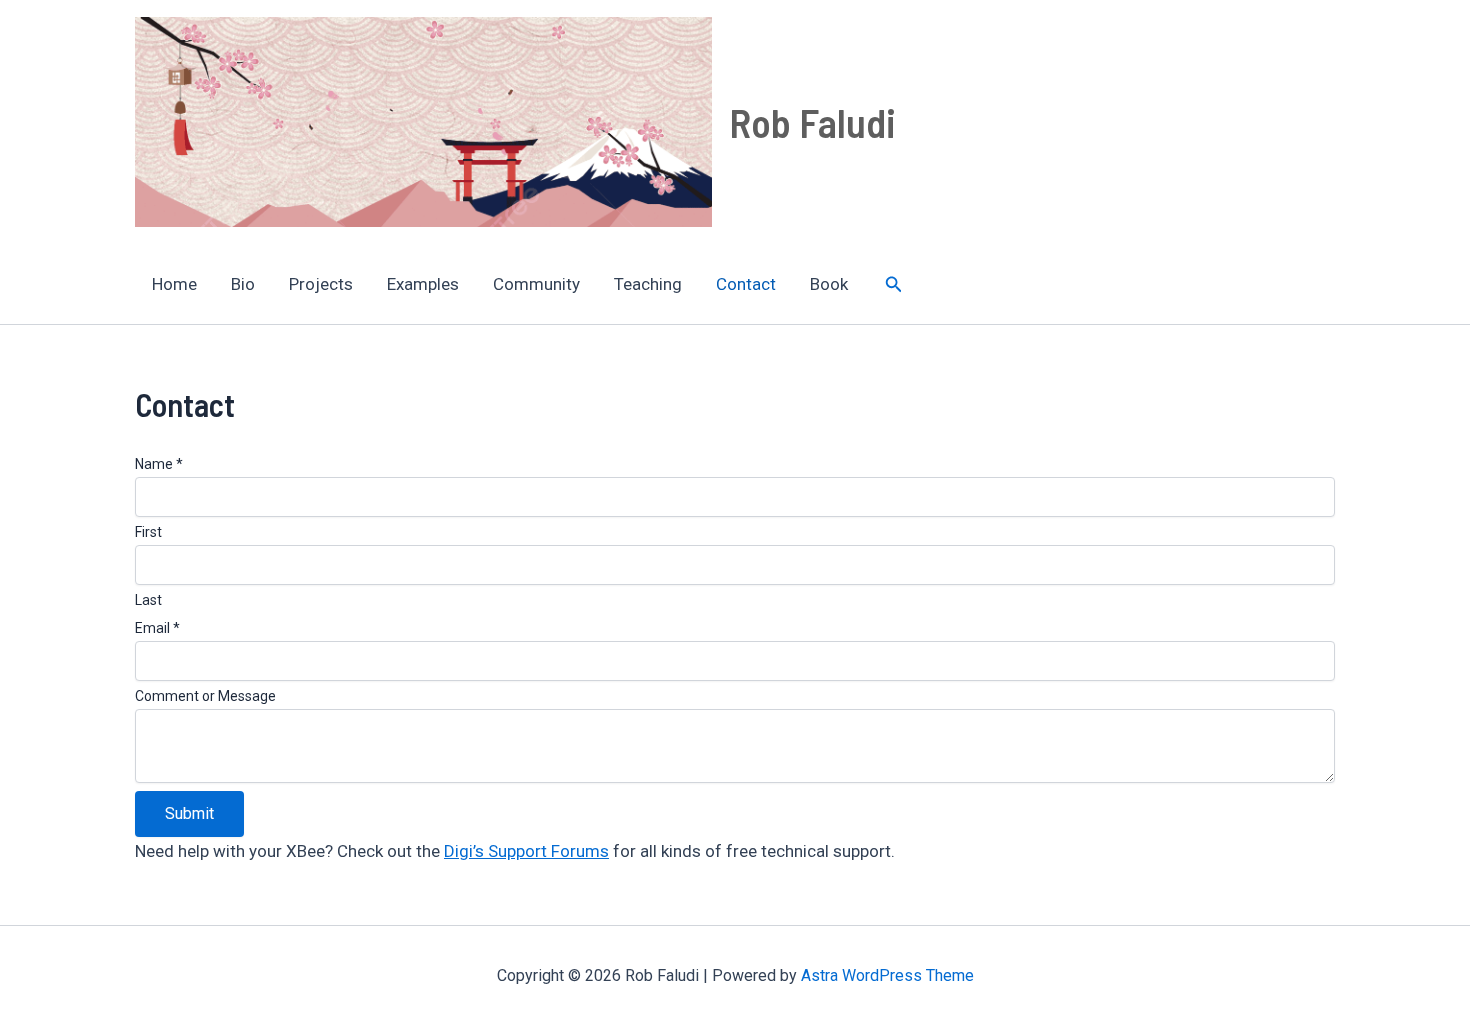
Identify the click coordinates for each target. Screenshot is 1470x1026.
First (148, 532)
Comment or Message (205, 696)
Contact (746, 284)
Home (174, 284)
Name (159, 464)
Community (536, 284)
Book (829, 284)
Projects (321, 284)
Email (157, 628)
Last (148, 600)
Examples (423, 284)
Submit (189, 813)
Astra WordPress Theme (887, 975)
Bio (243, 284)
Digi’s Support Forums (526, 851)
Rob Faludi (812, 122)
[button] (894, 284)
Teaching (648, 284)
